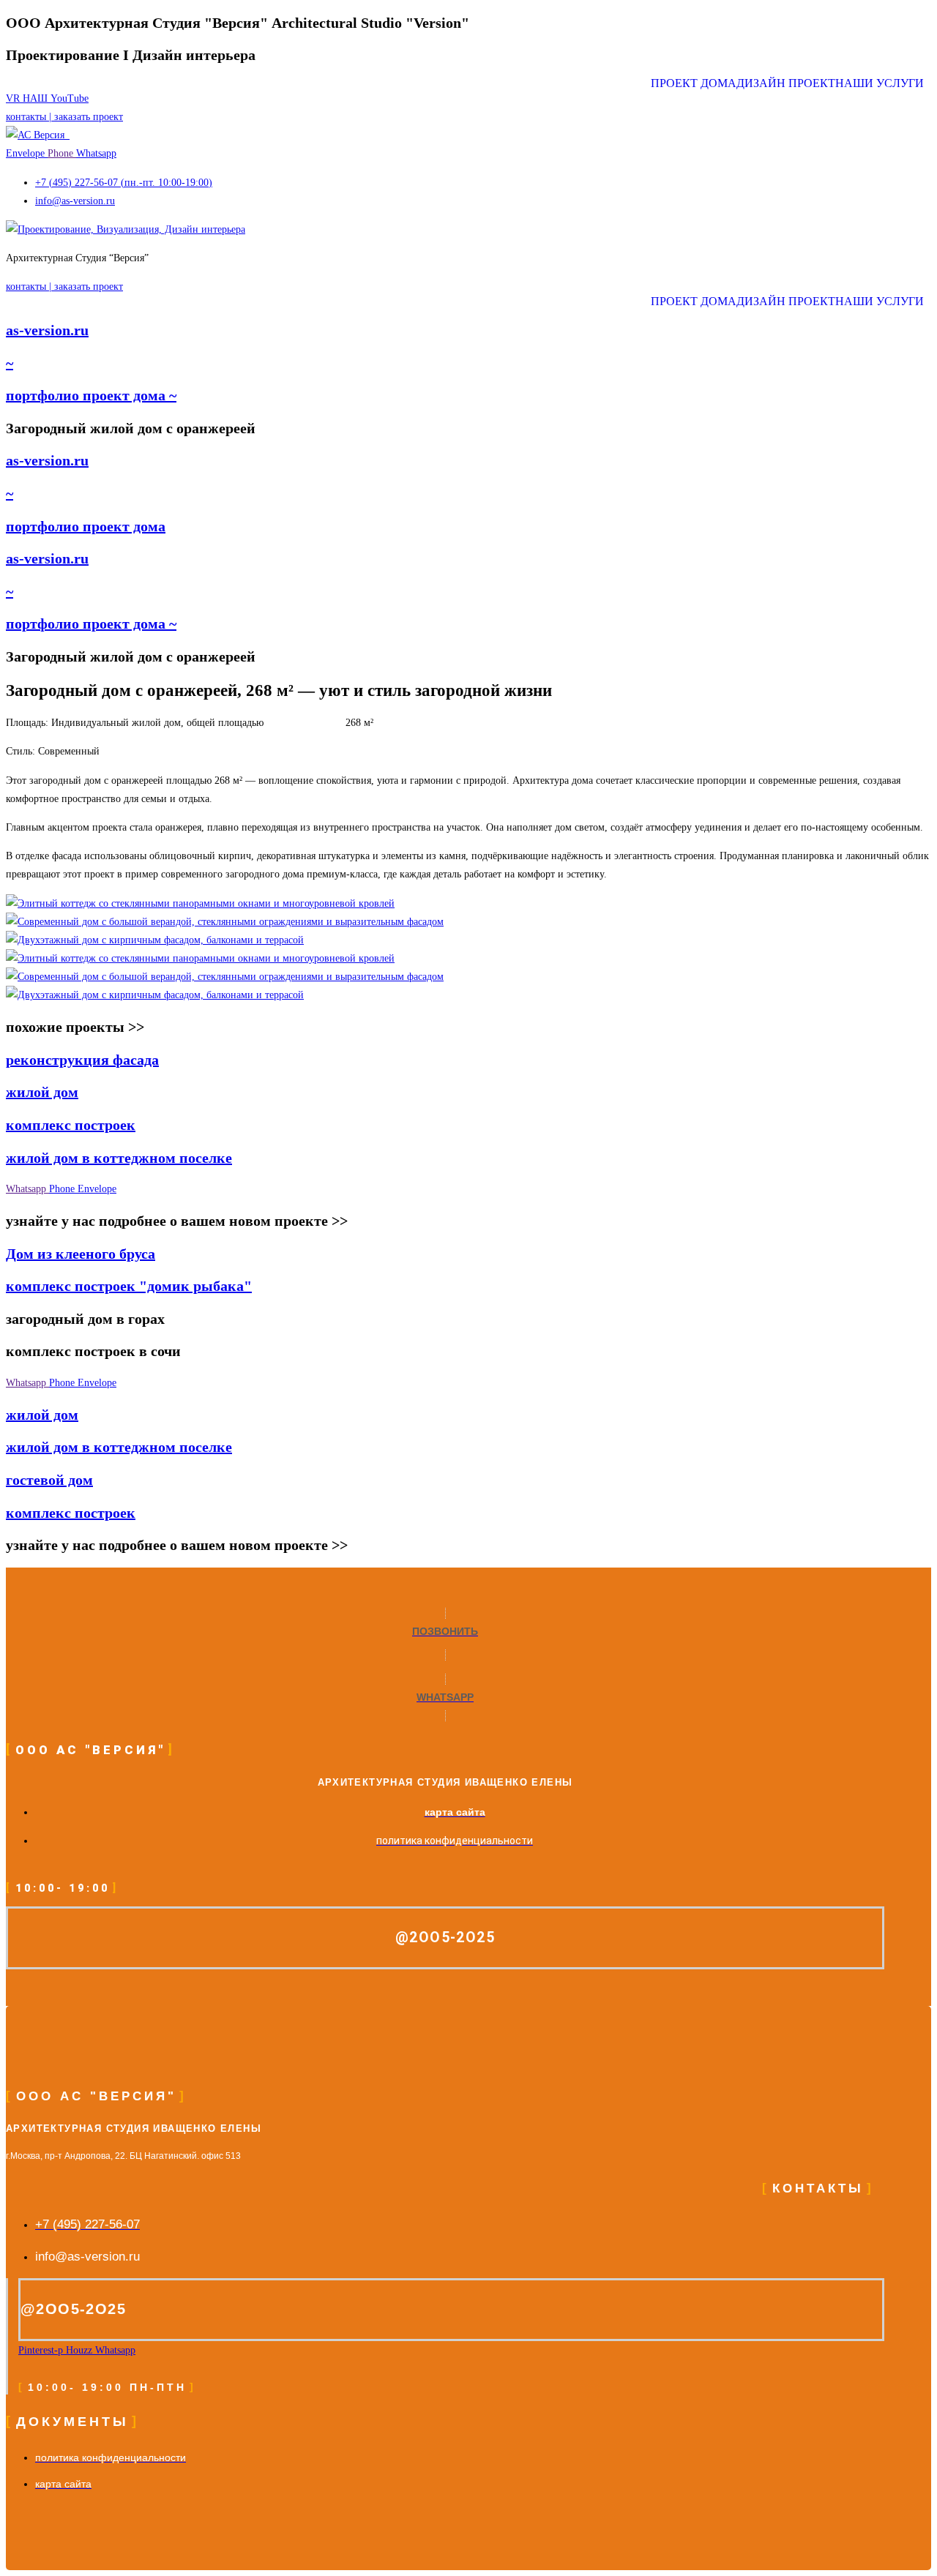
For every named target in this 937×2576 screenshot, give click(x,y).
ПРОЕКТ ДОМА (694, 83)
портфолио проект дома (86, 526)
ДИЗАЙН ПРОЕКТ (786, 83)
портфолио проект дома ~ (91, 395)
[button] (883, 83)
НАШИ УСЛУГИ (880, 83)
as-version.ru (47, 330)
